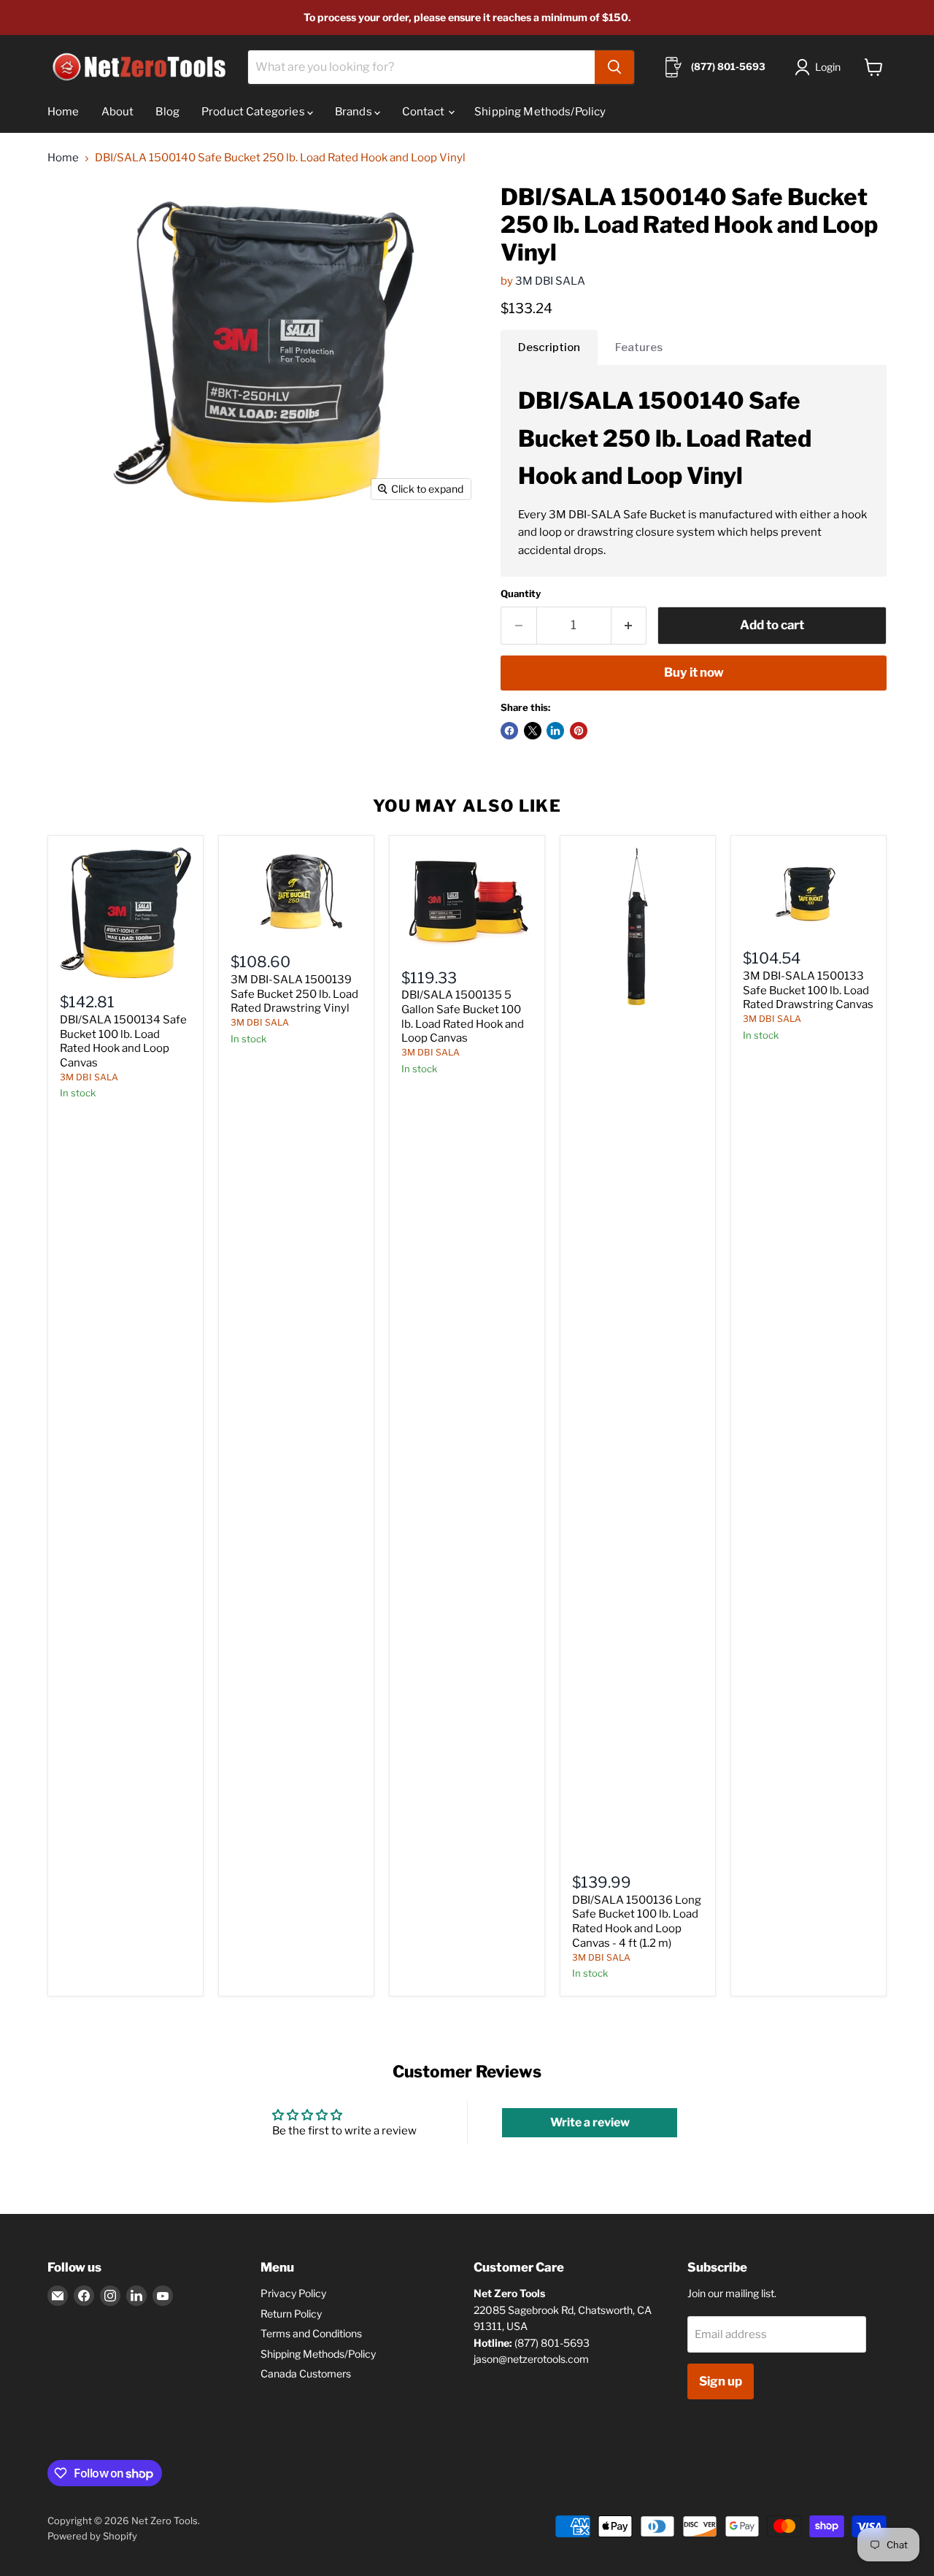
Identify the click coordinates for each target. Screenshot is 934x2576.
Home (63, 112)
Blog (167, 112)
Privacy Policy (293, 2293)
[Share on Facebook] (509, 731)
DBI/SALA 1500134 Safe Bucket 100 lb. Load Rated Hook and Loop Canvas (123, 1041)
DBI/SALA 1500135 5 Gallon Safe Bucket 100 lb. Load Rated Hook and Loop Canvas (463, 1016)
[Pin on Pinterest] (579, 731)
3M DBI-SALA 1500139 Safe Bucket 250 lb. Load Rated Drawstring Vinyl (294, 994)
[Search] (614, 67)
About (118, 112)
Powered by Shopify (92, 2536)
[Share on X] (533, 731)
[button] (821, 67)
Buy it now (694, 672)
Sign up (721, 2381)
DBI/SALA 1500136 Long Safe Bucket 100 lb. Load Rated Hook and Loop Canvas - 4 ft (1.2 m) (637, 1922)
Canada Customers (306, 2373)
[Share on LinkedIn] (555, 731)
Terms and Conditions (311, 2333)
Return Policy (291, 2314)
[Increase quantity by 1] (629, 625)
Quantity (521, 594)
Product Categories (254, 112)
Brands (355, 112)
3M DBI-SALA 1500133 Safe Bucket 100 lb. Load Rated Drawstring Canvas (808, 990)
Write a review (590, 2122)
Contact (424, 112)
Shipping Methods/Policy (540, 112)
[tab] (549, 347)
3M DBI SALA (550, 281)
